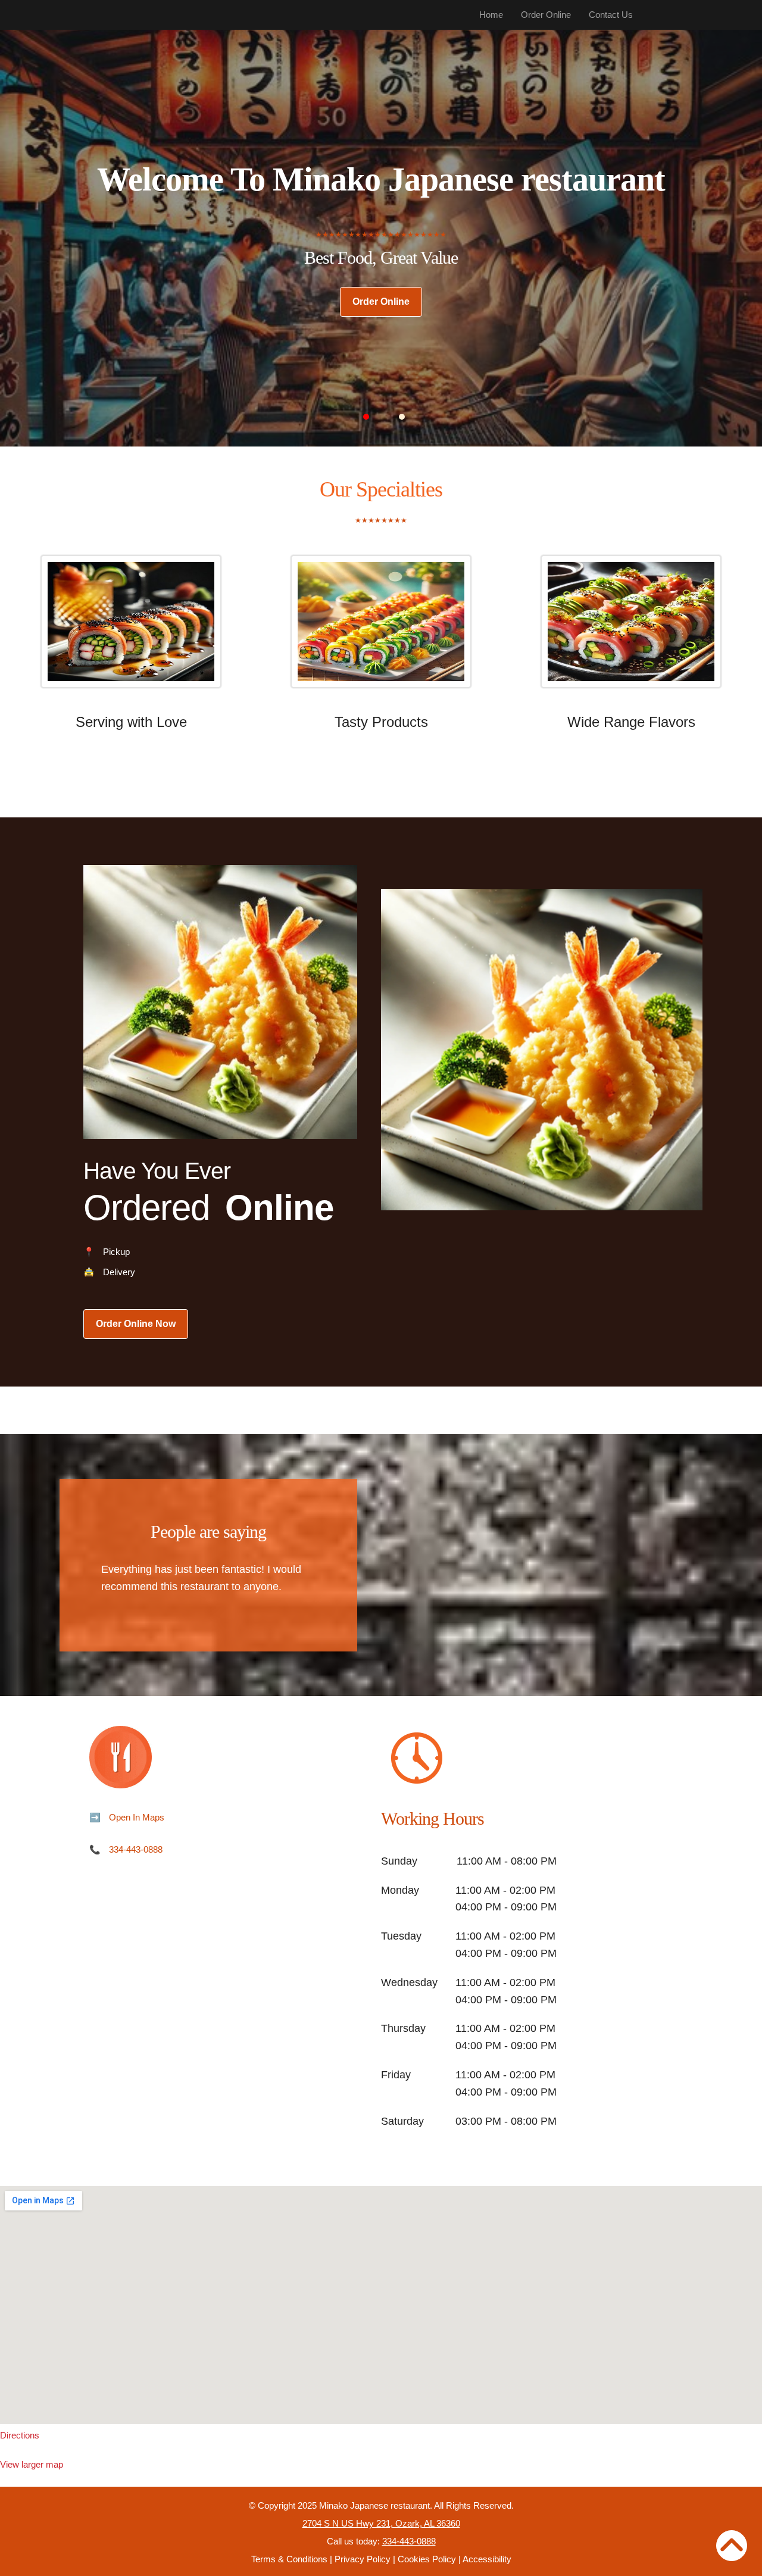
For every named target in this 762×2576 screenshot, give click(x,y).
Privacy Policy (363, 2559)
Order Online (546, 15)
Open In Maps (137, 1817)
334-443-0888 (136, 1849)
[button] (366, 417)
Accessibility (487, 2559)
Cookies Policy (427, 2559)
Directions (20, 2435)
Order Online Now (136, 1324)
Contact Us (611, 15)
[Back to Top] (732, 2546)
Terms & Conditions (289, 2559)
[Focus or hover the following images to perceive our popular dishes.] (131, 630)
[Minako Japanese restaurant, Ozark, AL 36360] (381, 2305)
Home (491, 15)
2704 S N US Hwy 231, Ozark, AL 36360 (381, 2523)
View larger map (32, 2464)
